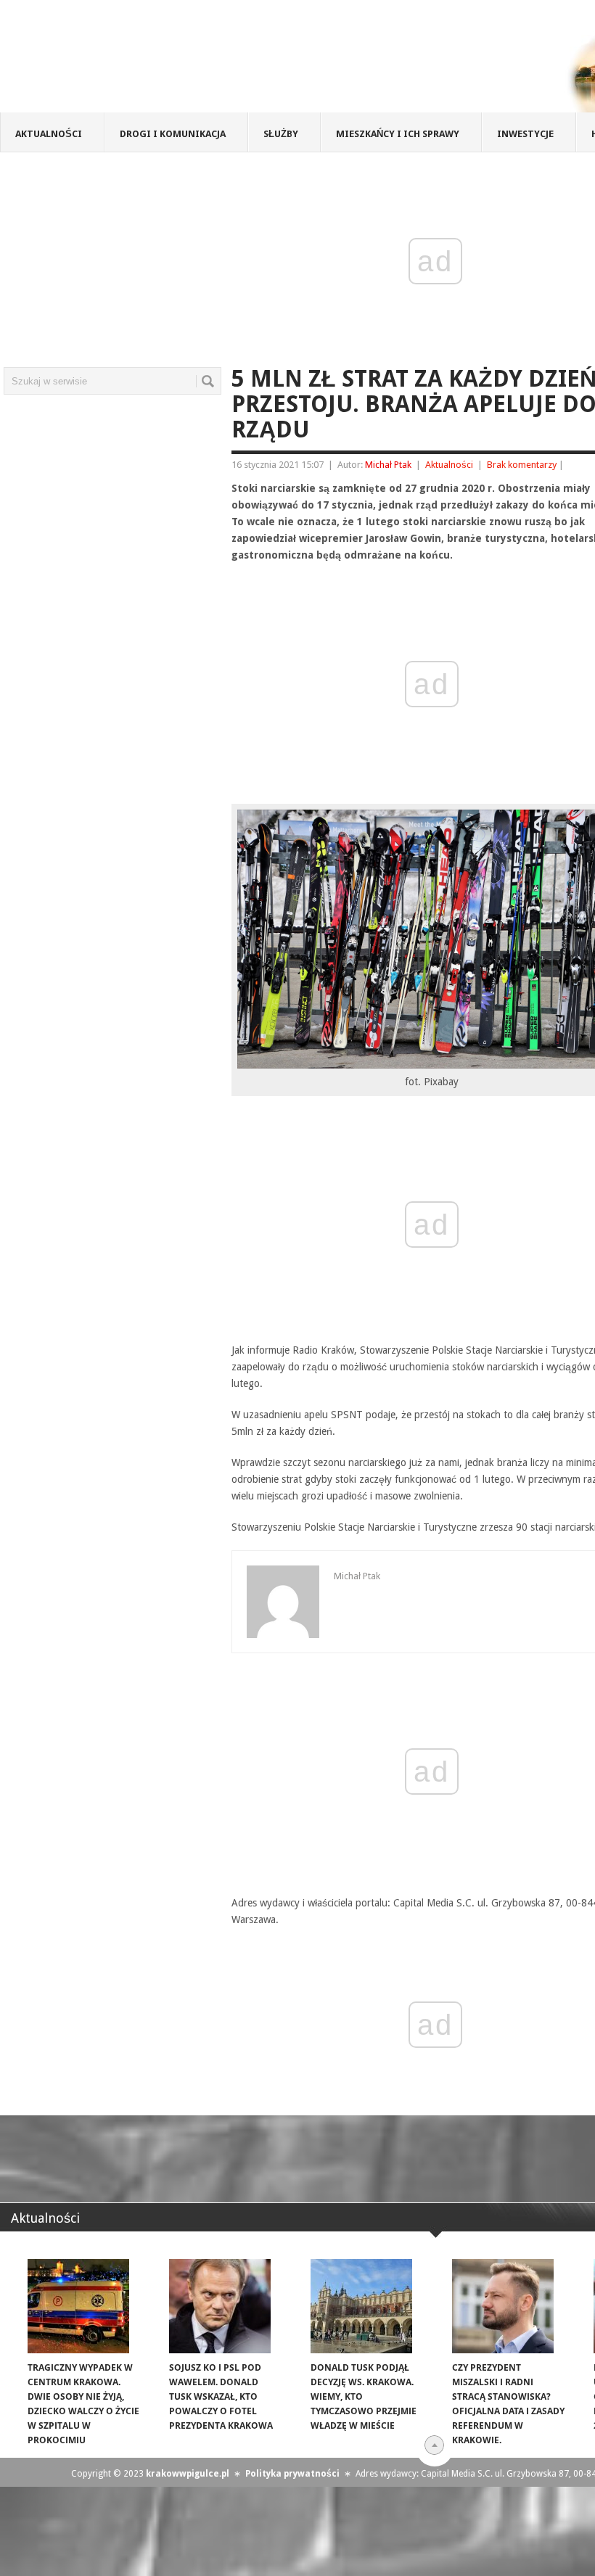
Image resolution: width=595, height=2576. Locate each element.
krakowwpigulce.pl (188, 2474)
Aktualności (49, 134)
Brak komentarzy (522, 465)
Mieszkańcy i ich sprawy (398, 134)
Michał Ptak (388, 465)
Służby (281, 134)
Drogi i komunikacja (173, 134)
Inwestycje (525, 134)
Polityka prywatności (292, 2474)
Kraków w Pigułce (213, 61)
